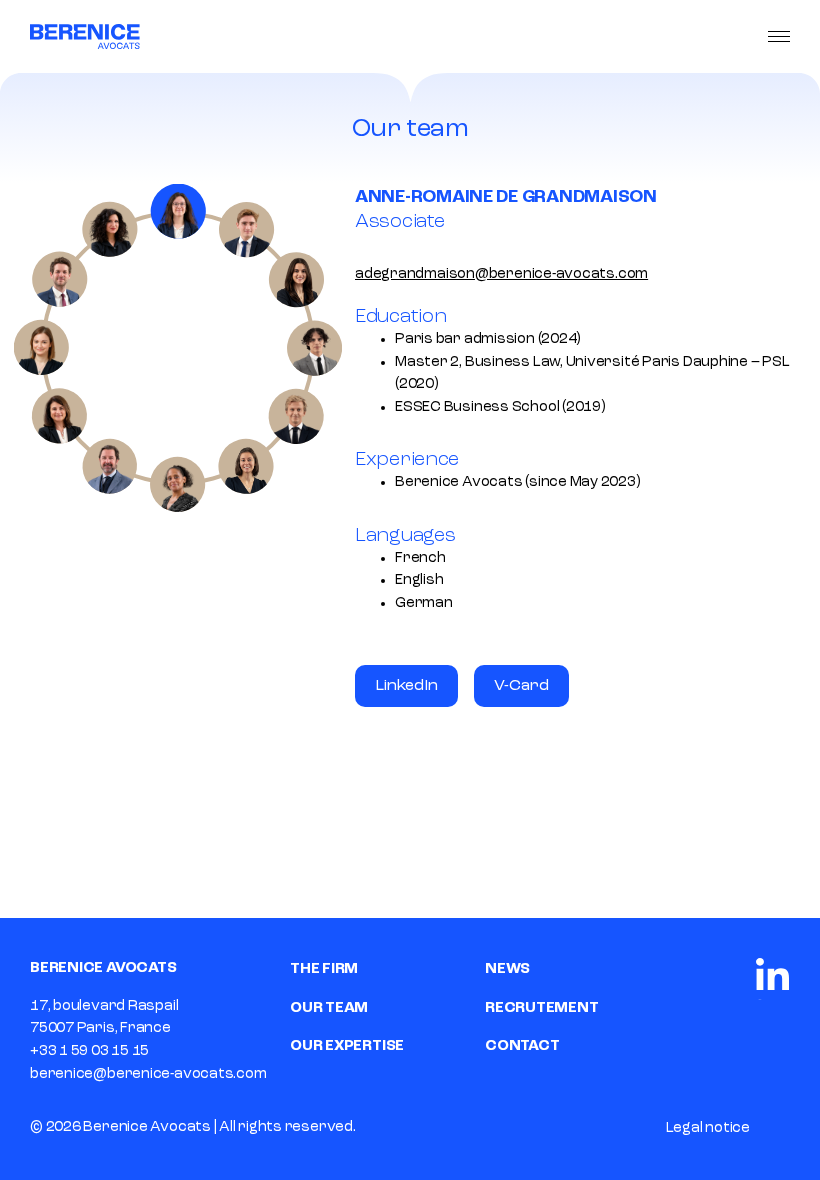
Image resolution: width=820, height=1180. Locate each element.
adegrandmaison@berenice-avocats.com (501, 274)
